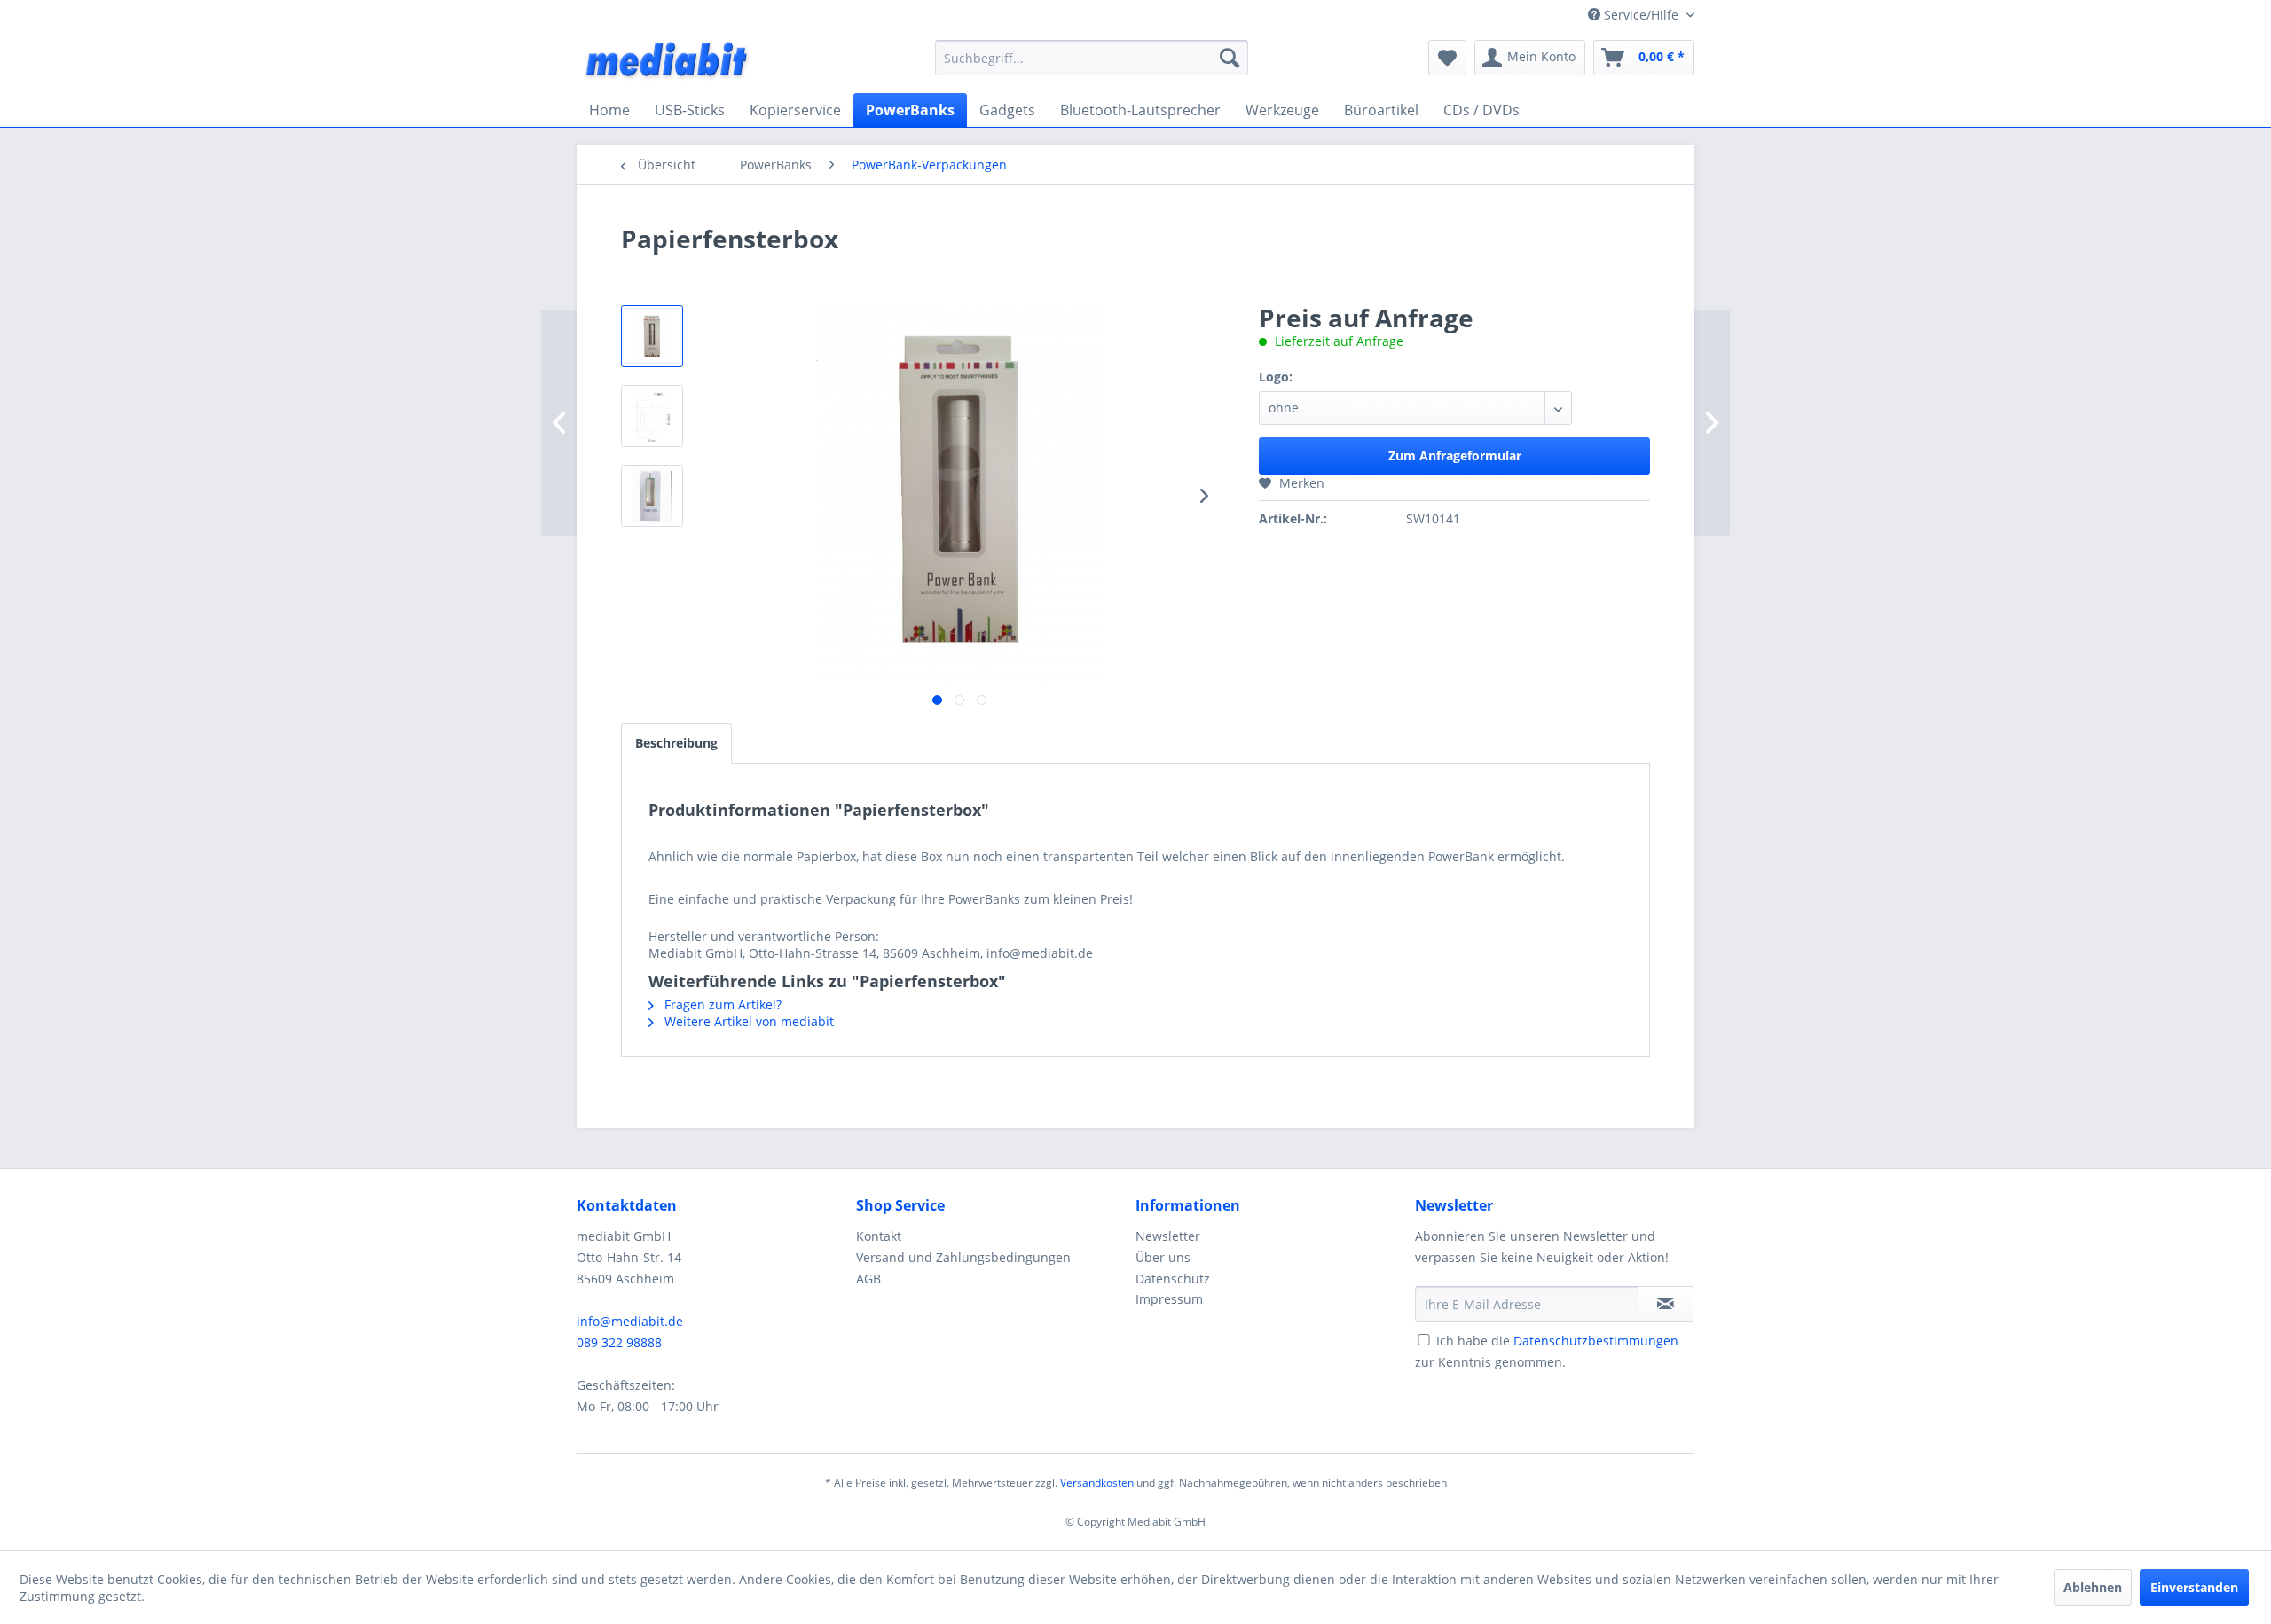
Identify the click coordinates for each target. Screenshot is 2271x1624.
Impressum (1169, 1299)
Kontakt (879, 1236)
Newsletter (1168, 1236)
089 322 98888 (619, 1342)
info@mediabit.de (630, 1321)
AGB (868, 1279)
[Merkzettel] (1447, 58)
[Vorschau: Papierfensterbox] (652, 336)
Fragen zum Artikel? (721, 1004)
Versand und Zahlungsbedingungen (963, 1257)
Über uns (1163, 1257)
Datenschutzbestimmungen (1596, 1341)
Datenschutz (1173, 1279)
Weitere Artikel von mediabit (747, 1021)
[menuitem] (1092, 58)
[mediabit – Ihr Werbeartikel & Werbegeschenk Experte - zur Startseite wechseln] (668, 62)
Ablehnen (2093, 1587)
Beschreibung (676, 743)
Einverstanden (2194, 1587)
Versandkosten (1097, 1483)
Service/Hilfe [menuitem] (1641, 15)
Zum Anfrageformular (1455, 455)
